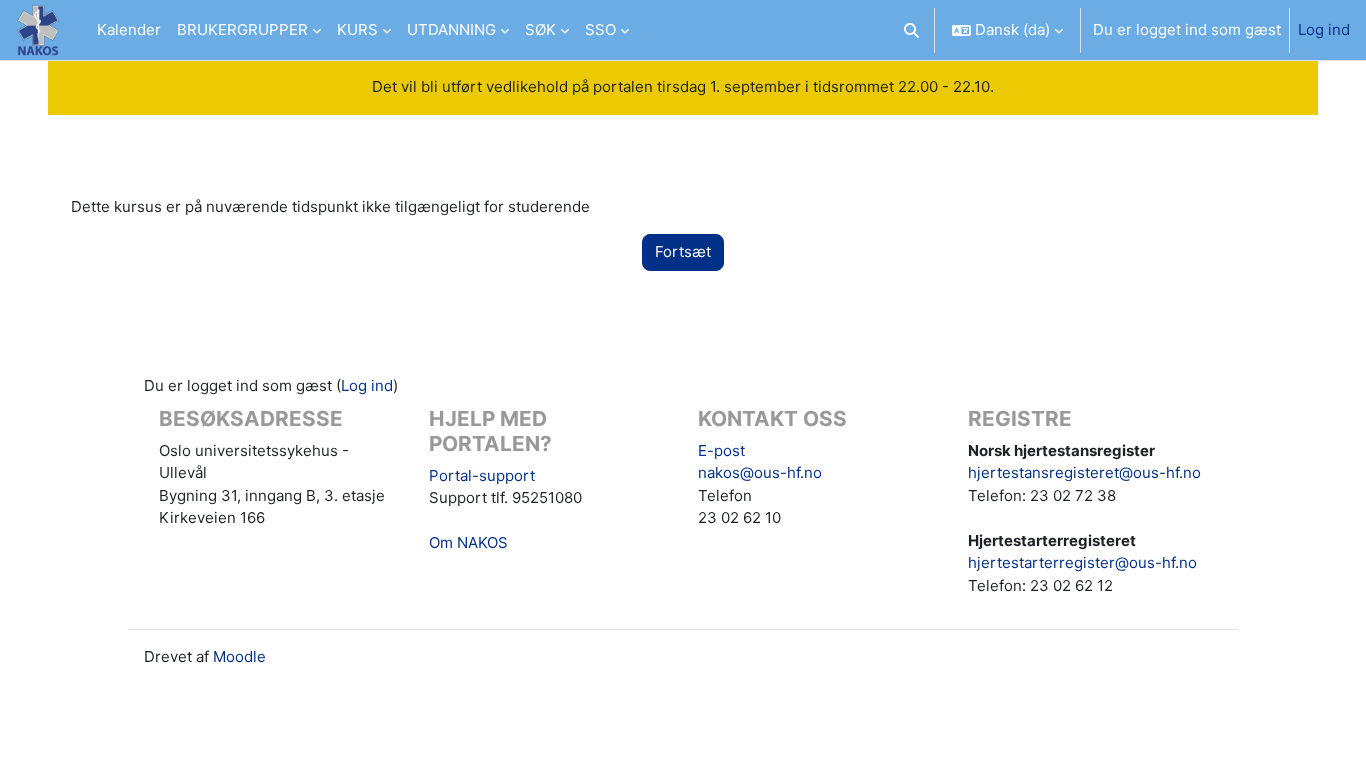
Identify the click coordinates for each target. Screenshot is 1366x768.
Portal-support (482, 475)
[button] (912, 30)
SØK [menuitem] (540, 29)
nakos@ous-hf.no (760, 472)
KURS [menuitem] (357, 29)
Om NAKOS (468, 542)
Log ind (1324, 29)
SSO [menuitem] (600, 29)
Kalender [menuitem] (129, 29)
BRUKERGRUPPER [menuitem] (242, 29)
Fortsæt (683, 251)
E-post (721, 450)
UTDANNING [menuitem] (451, 29)
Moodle (239, 656)
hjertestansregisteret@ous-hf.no (1084, 472)
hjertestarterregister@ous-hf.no (1082, 562)
